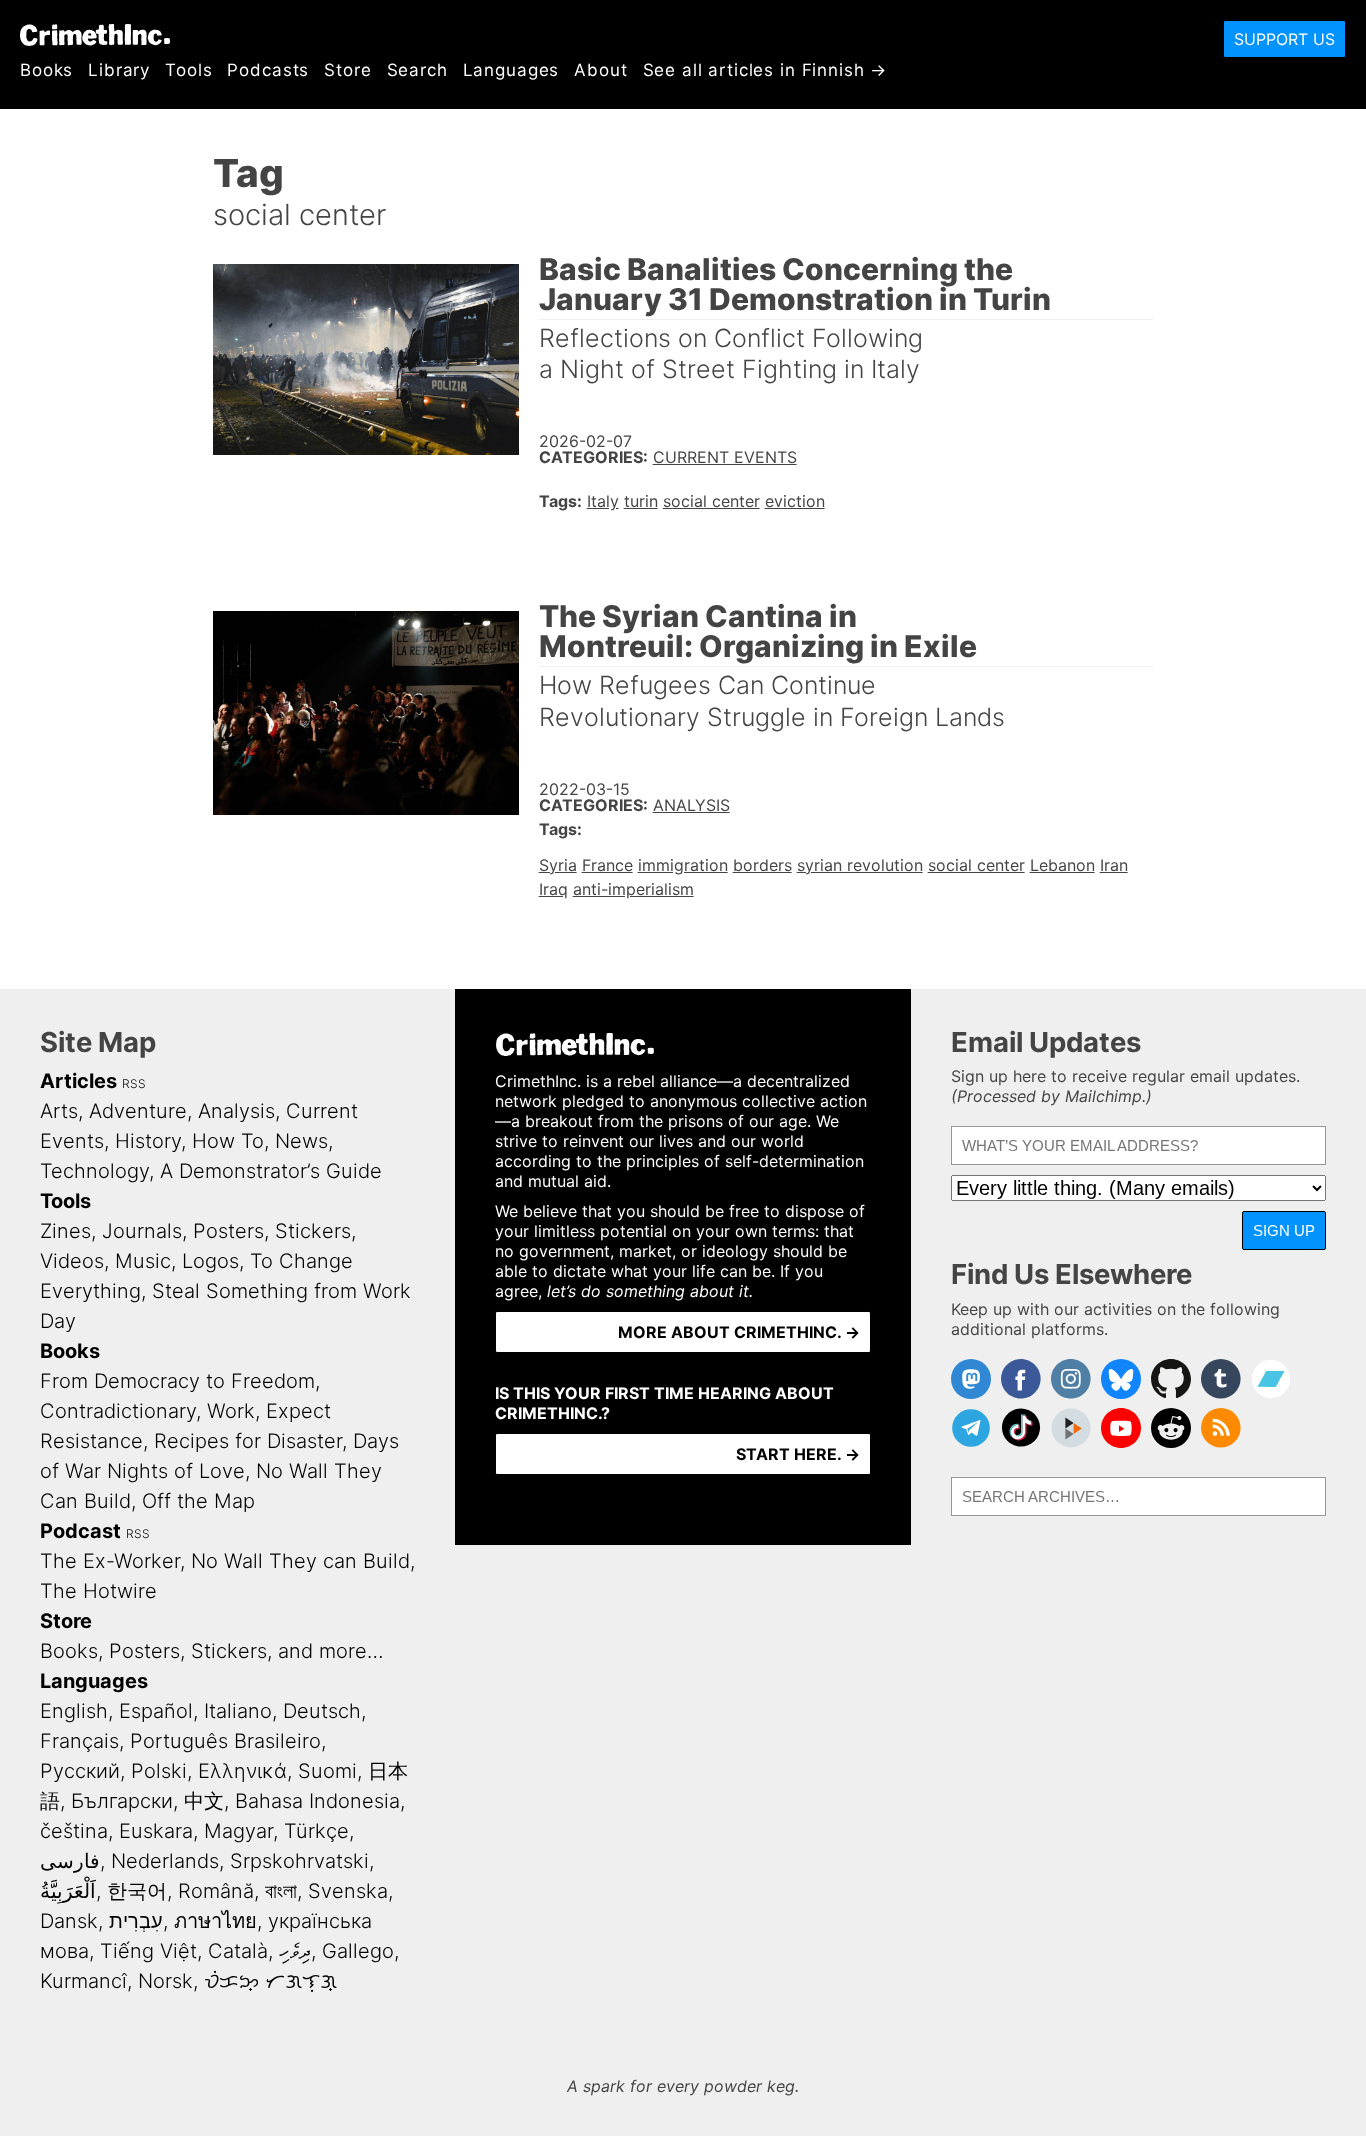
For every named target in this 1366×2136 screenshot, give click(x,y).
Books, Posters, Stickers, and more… (212, 1651)
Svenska (348, 1891)
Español (156, 1711)
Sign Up (1284, 1230)
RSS (134, 1083)
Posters (228, 1231)
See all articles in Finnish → (765, 70)
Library (119, 70)
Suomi (327, 1771)
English (74, 1711)
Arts (59, 1111)
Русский (80, 1771)
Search (417, 70)
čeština (74, 1831)
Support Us (1284, 39)
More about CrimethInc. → (739, 1332)
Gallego (358, 1951)
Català (238, 1951)
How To (228, 1141)
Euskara (156, 1831)
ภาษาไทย (215, 1921)
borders (762, 865)
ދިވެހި (295, 1951)
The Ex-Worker (110, 1561)
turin (641, 501)
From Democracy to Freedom (177, 1381)
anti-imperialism (633, 889)
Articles (78, 1081)
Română (216, 1891)
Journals (142, 1231)
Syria (558, 865)
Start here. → (798, 1454)
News (301, 1141)
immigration (683, 865)
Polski (159, 1771)
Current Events (725, 457)
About (600, 70)
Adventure (138, 1111)
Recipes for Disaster (248, 1441)
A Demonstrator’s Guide (271, 1171)
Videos (72, 1261)
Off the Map (198, 1501)
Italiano (238, 1711)
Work (231, 1411)
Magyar (238, 1831)
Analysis (691, 805)
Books (46, 70)
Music (143, 1261)
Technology (94, 1171)
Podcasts (268, 70)
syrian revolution (860, 865)
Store (347, 70)
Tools (188, 70)
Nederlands (165, 1861)
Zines (65, 1231)
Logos (210, 1261)
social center (711, 501)
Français (79, 1741)
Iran (1114, 865)
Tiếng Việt (148, 1951)
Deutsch (322, 1711)
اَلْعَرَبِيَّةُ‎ (68, 1891)
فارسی (70, 1861)
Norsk (165, 1981)
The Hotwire (98, 1591)
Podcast (80, 1531)
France (607, 865)
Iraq (553, 889)
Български (122, 1801)
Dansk (69, 1921)
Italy (603, 501)
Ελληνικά (242, 1771)
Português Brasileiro (225, 1741)
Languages (511, 70)
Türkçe (316, 1831)
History (148, 1141)
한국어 (137, 1891)
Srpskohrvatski (299, 1861)
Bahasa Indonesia (317, 1801)
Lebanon (1062, 865)
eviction (795, 501)
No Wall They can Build (300, 1561)
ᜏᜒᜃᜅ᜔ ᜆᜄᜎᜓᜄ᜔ (270, 1981)
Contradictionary (118, 1411)
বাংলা (281, 1891)
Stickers (313, 1231)
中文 (204, 1801)
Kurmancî (83, 1981)
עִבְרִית (136, 1921)
